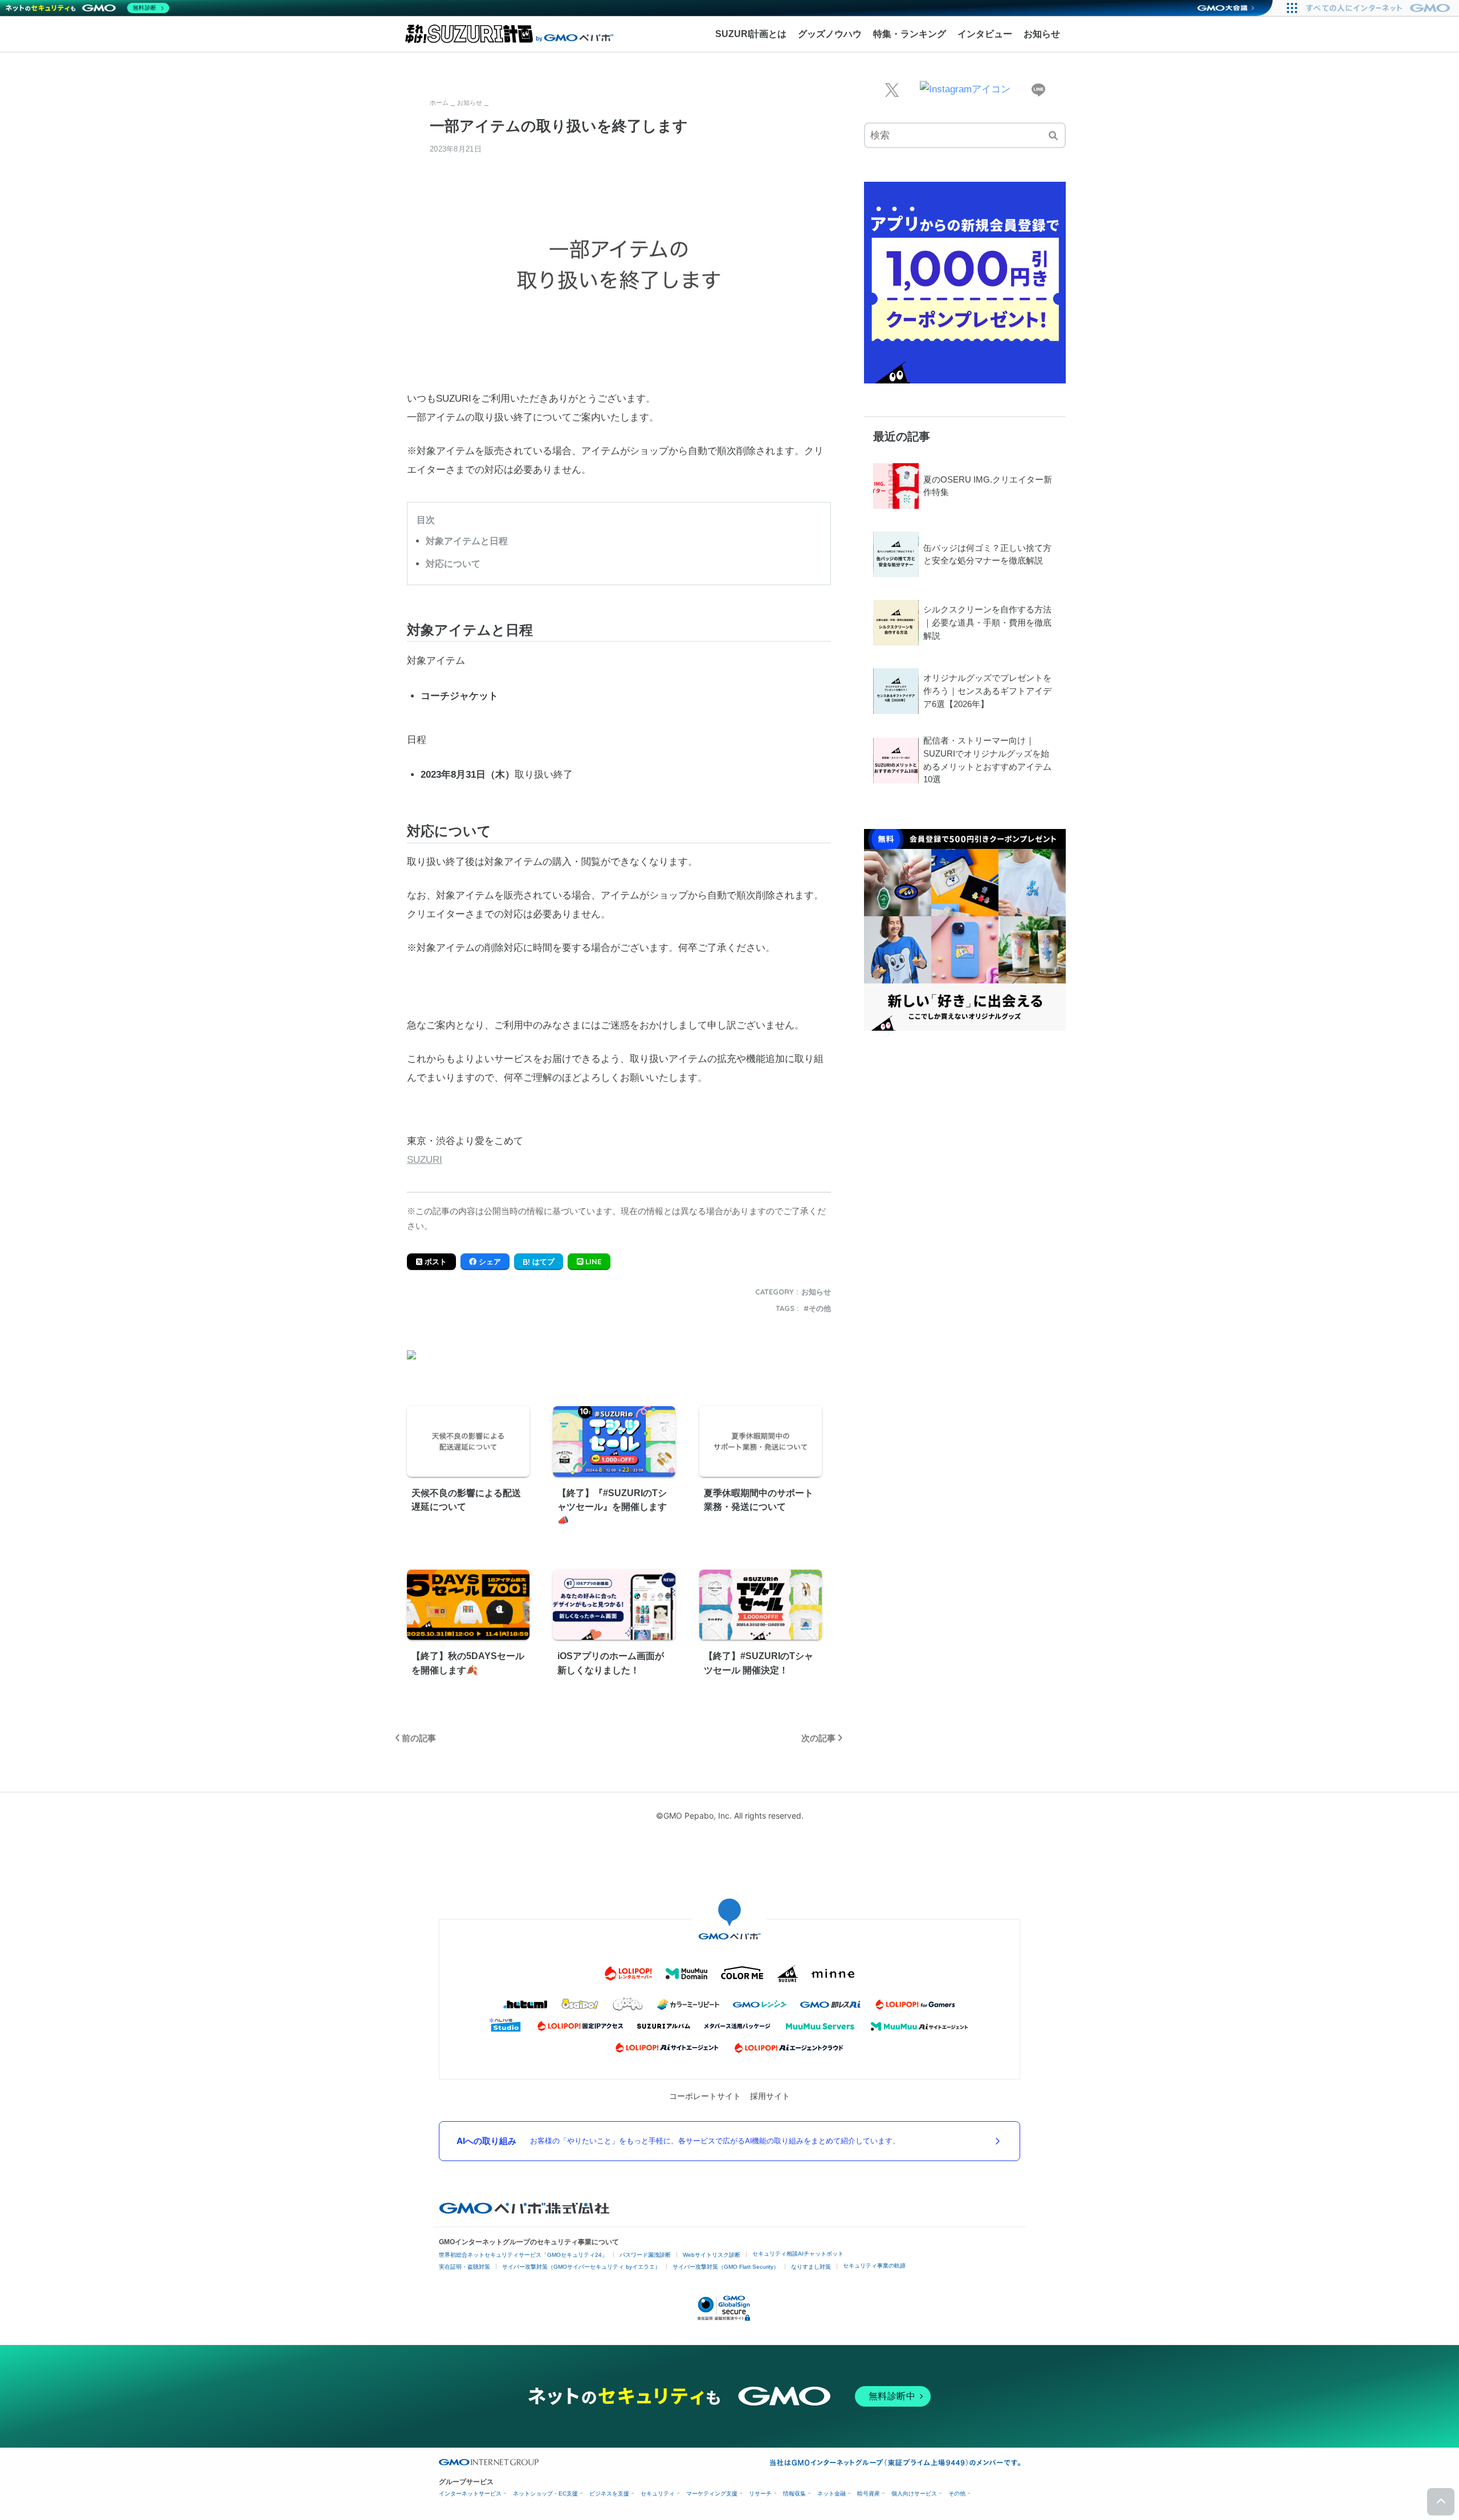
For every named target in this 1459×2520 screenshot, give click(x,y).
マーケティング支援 (712, 2494)
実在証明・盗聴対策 (464, 2267)
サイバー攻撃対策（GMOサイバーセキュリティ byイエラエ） (581, 2267)
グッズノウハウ (830, 34)
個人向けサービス (914, 2494)
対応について (453, 563)
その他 (820, 1308)
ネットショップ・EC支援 (545, 2494)
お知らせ (1042, 34)
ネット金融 (832, 2494)
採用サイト (770, 2096)
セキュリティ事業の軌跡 (874, 2266)
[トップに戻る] (1441, 2502)
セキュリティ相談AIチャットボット (798, 2254)
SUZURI (425, 1160)
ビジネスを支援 (609, 2494)
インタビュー (985, 34)
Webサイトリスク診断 (712, 2255)
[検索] (1053, 135)
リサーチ (760, 2494)
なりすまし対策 (811, 2267)
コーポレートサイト (705, 2096)
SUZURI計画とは (751, 34)
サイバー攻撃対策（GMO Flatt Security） (726, 2267)
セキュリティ (658, 2494)
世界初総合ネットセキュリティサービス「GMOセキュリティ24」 (523, 2255)
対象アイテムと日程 (467, 541)
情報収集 (794, 2494)
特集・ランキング (910, 34)
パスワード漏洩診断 (645, 2255)
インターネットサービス (470, 2494)
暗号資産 (869, 2494)
